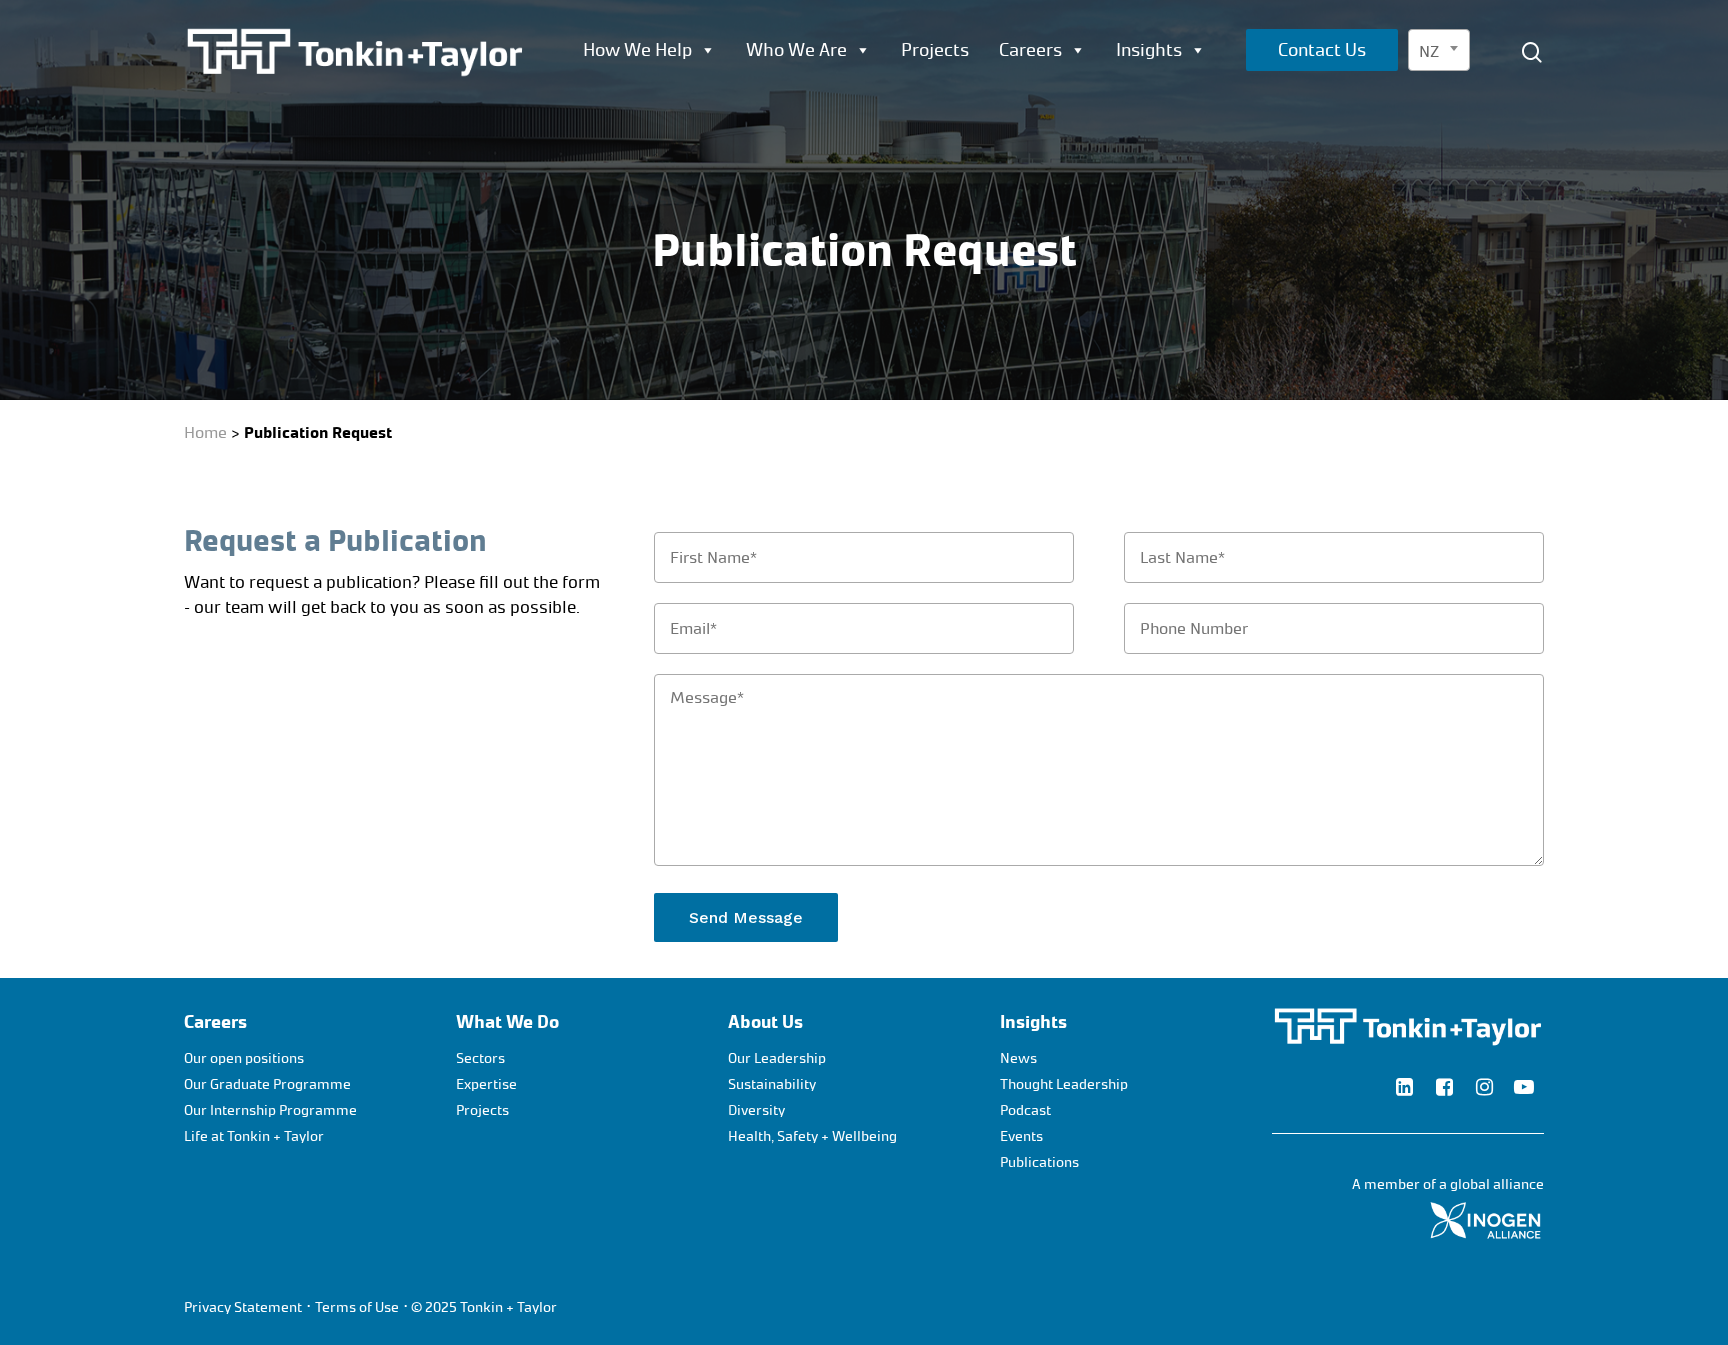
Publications (1039, 1162)
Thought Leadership (1064, 1084)
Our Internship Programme (270, 1110)
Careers (1030, 50)
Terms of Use (357, 1307)
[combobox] (1439, 50)
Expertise (486, 1084)
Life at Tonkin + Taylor (254, 1136)
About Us (765, 1022)
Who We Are (796, 50)
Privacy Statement (243, 1307)
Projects (935, 50)
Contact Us (1322, 50)
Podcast (1025, 1110)
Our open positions (244, 1058)
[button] (1690, 10)
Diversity (756, 1110)
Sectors (480, 1058)
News (1018, 1058)
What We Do (507, 1022)
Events (1021, 1136)
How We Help (637, 50)
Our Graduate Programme (267, 1084)
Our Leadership (777, 1058)
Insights (1149, 50)
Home (205, 432)
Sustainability (772, 1084)
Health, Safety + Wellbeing (812, 1136)
